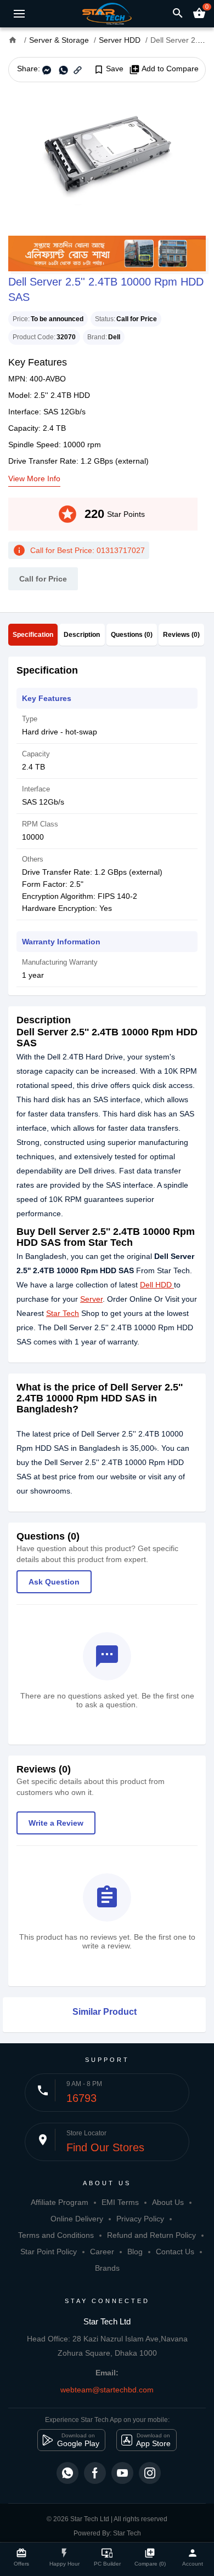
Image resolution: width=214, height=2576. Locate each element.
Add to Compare (164, 69)
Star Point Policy (49, 2252)
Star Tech (63, 1313)
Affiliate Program (60, 2202)
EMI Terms (120, 2202)
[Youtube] (122, 2473)
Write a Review (56, 1823)
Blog (135, 2252)
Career (102, 2252)
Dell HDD (156, 1285)
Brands (107, 2268)
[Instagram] (150, 2473)
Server (91, 1299)
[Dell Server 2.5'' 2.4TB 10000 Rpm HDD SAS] (107, 159)
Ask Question (54, 1582)
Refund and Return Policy (151, 2235)
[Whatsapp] (67, 2473)
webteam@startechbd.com (107, 2390)
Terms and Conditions (56, 2235)
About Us (168, 2202)
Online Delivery (77, 2219)
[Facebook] (95, 2473)
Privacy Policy (140, 2219)
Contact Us (175, 2252)
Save (108, 69)
